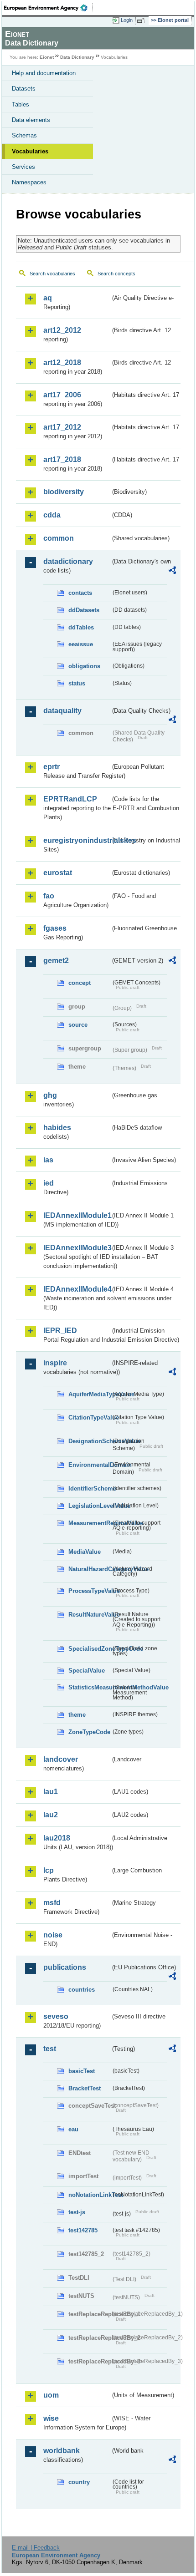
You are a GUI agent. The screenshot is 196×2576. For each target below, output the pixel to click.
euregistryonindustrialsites (77, 840)
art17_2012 (62, 427)
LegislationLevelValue (90, 1506)
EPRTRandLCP (70, 799)
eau (73, 2129)
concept (80, 983)
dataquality (62, 711)
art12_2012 (62, 330)
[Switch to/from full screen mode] (142, 20)
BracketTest (85, 2088)
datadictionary (68, 561)
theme (77, 1715)
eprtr (52, 767)
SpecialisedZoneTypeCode (90, 1649)
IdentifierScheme (90, 1488)
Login (127, 20)
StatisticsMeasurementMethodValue (90, 1687)
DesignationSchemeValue (90, 1441)
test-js (77, 2212)
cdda (52, 515)
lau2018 (57, 1838)
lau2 (51, 1815)
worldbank (62, 2451)
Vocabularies (30, 151)
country (79, 2482)
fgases (55, 928)
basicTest (82, 2071)
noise (53, 1935)
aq (48, 298)
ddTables (81, 627)
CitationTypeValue (90, 1417)
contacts (80, 593)
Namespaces (29, 182)
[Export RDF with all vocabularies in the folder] (172, 571)
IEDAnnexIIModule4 (77, 1289)
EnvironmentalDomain (90, 1465)
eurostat (58, 873)
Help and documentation (44, 73)
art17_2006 (62, 395)
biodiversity (64, 492)
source (78, 1025)
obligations (84, 666)
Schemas (24, 135)
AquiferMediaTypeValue (90, 1394)
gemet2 (56, 961)
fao (49, 896)
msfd (52, 1903)
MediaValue (85, 1552)
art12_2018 (62, 363)
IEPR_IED (60, 1331)
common (59, 538)
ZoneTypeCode (89, 1732)
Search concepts (116, 274)
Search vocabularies (52, 274)
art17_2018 (62, 459)
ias (48, 1160)
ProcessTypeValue (90, 1591)
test (50, 2049)
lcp (49, 1870)
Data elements (31, 120)
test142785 (83, 2230)
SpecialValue (87, 1671)
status (77, 683)
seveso (56, 2016)
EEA (49, 8)
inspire (55, 1363)
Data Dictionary (77, 57)
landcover (61, 1759)
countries (82, 1990)
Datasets (24, 89)
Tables (21, 104)
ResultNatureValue (90, 1615)
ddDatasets (84, 610)
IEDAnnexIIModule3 (77, 1248)
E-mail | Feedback (36, 2548)
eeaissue (81, 644)
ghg (50, 1095)
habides (57, 1128)
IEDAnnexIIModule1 (77, 1215)
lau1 (51, 1792)
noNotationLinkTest (90, 2195)
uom (51, 2395)
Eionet (47, 57)
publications (65, 1967)
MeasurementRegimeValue (90, 1523)
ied (49, 1183)
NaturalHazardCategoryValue (90, 1569)
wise (51, 2418)
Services (23, 167)
